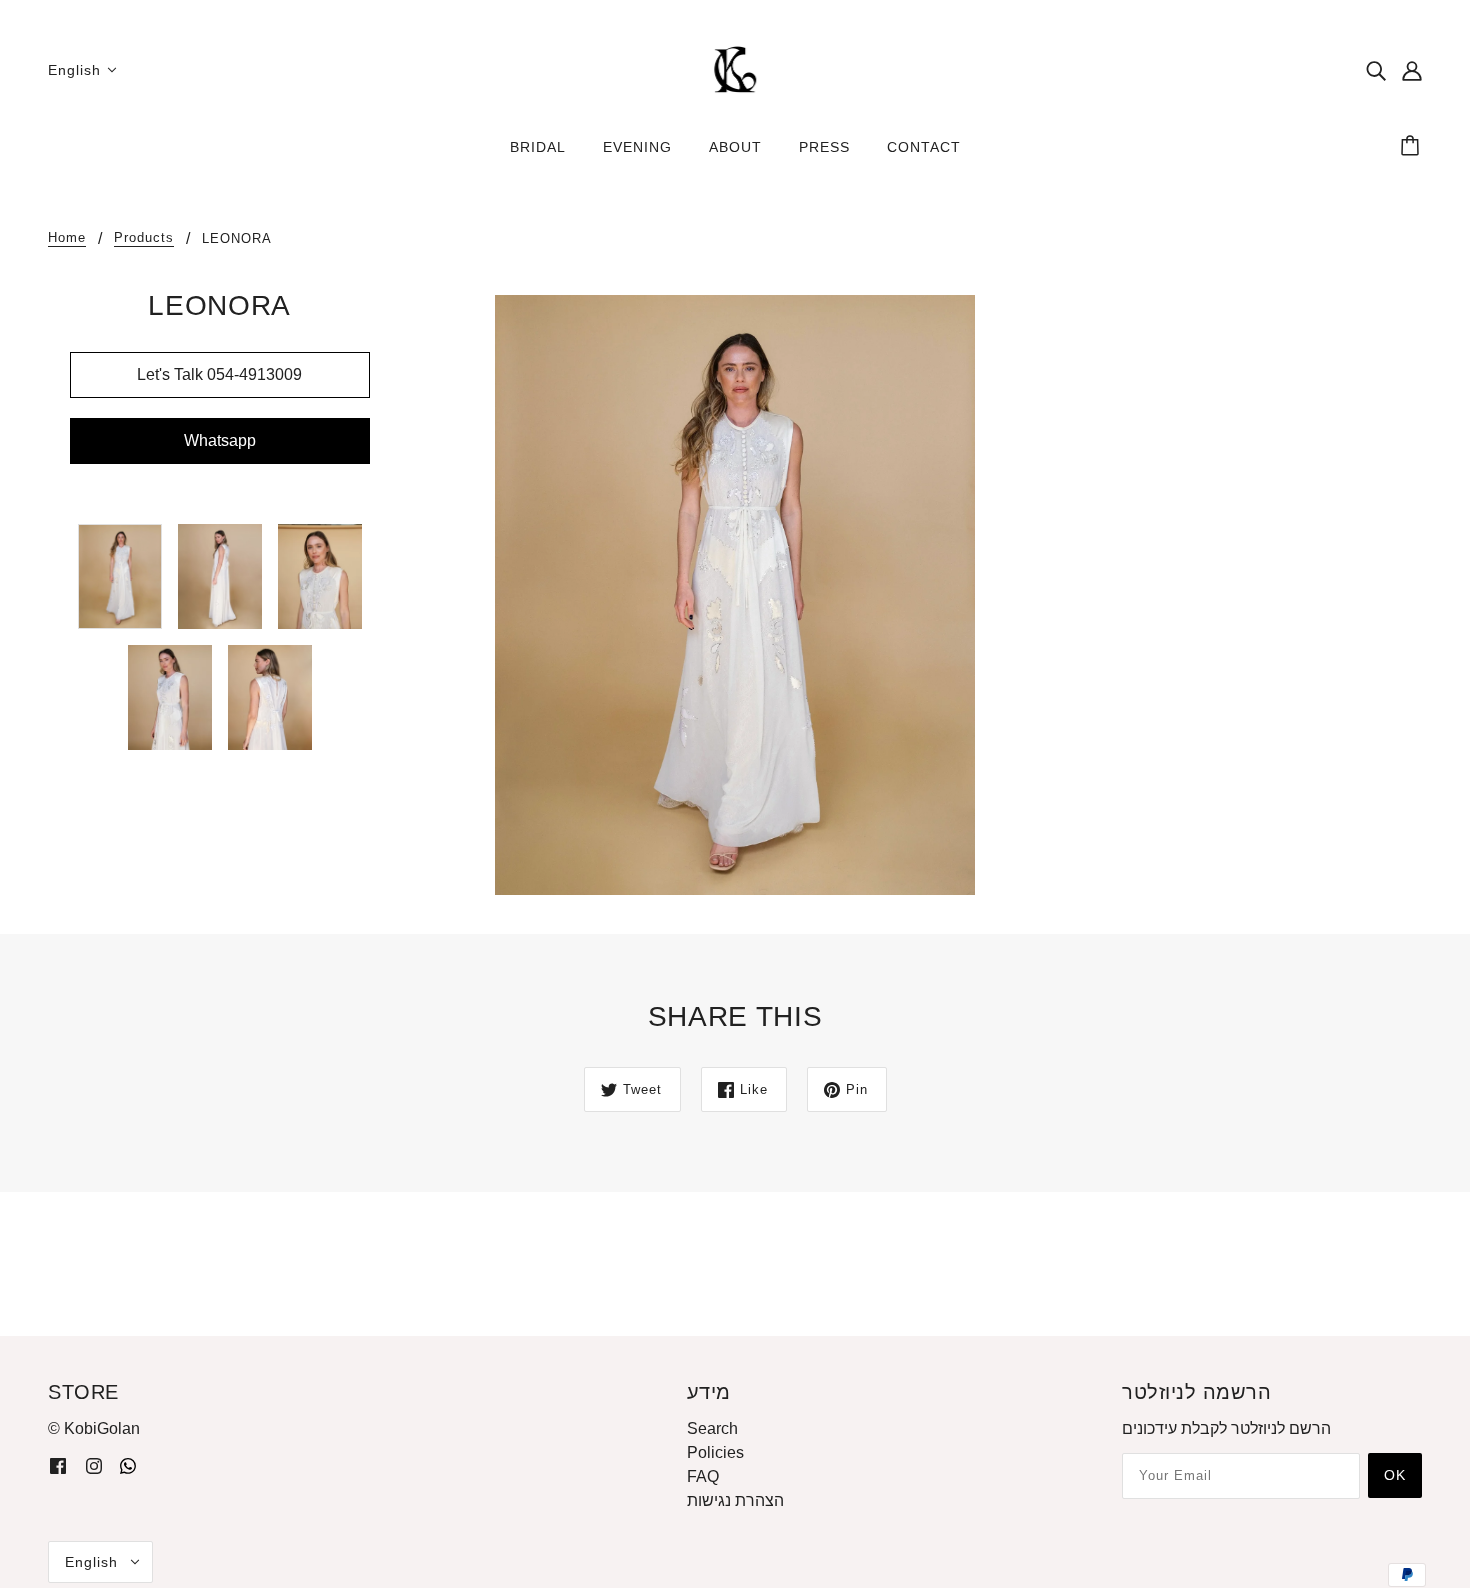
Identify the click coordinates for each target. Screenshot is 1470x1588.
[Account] (1412, 70)
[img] (1376, 70)
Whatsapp (220, 440)
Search (712, 1428)
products (144, 238)
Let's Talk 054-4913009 (219, 374)
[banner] (735, 68)
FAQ (703, 1476)
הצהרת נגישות (735, 1500)
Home (67, 238)
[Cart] (1413, 147)
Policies (715, 1452)
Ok (1395, 1475)
